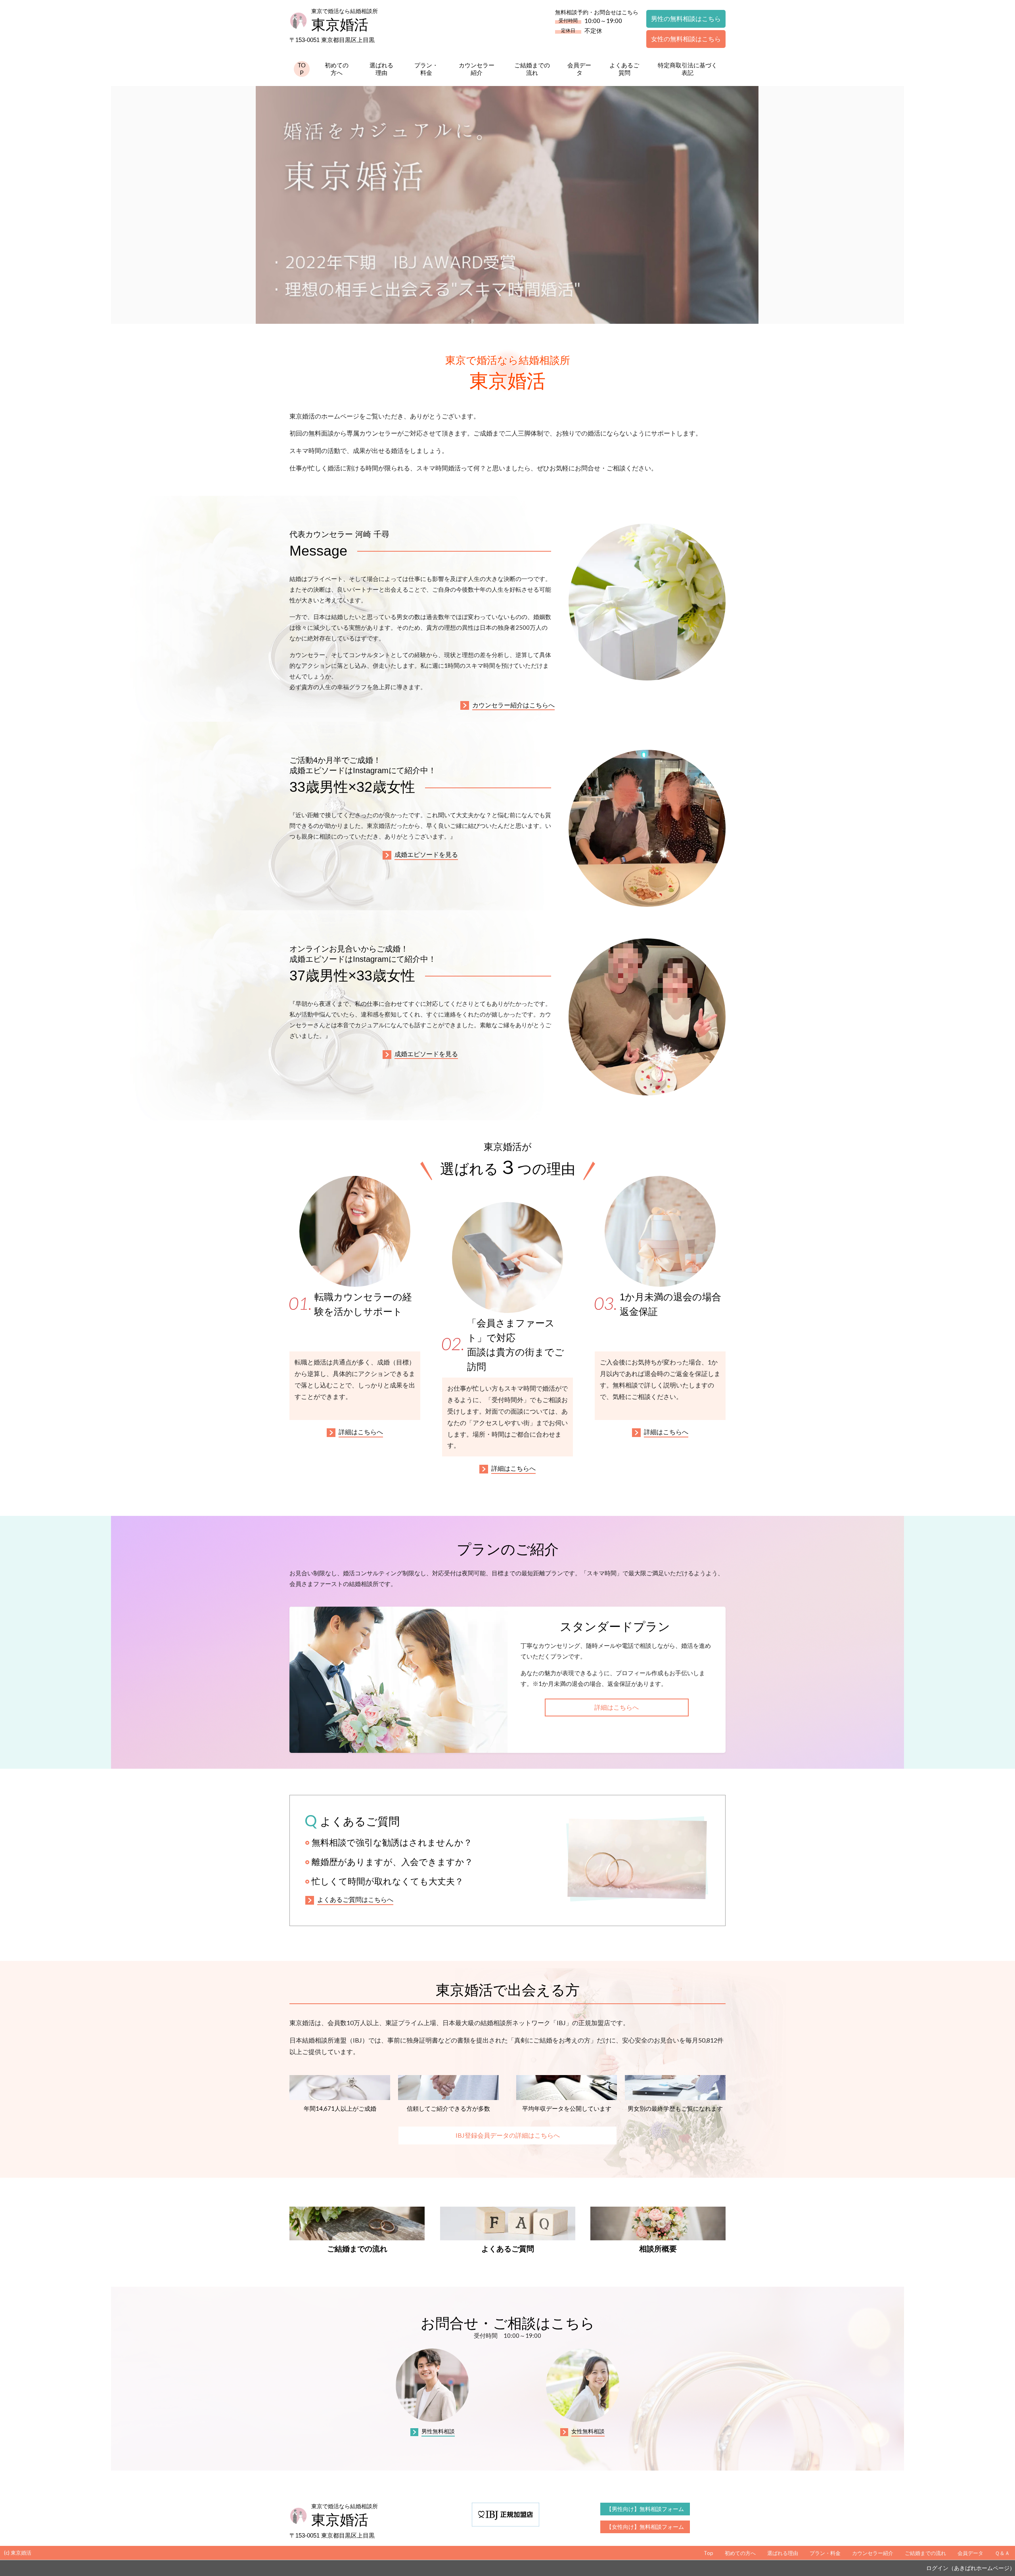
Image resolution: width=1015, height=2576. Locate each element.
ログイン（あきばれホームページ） (971, 2568)
